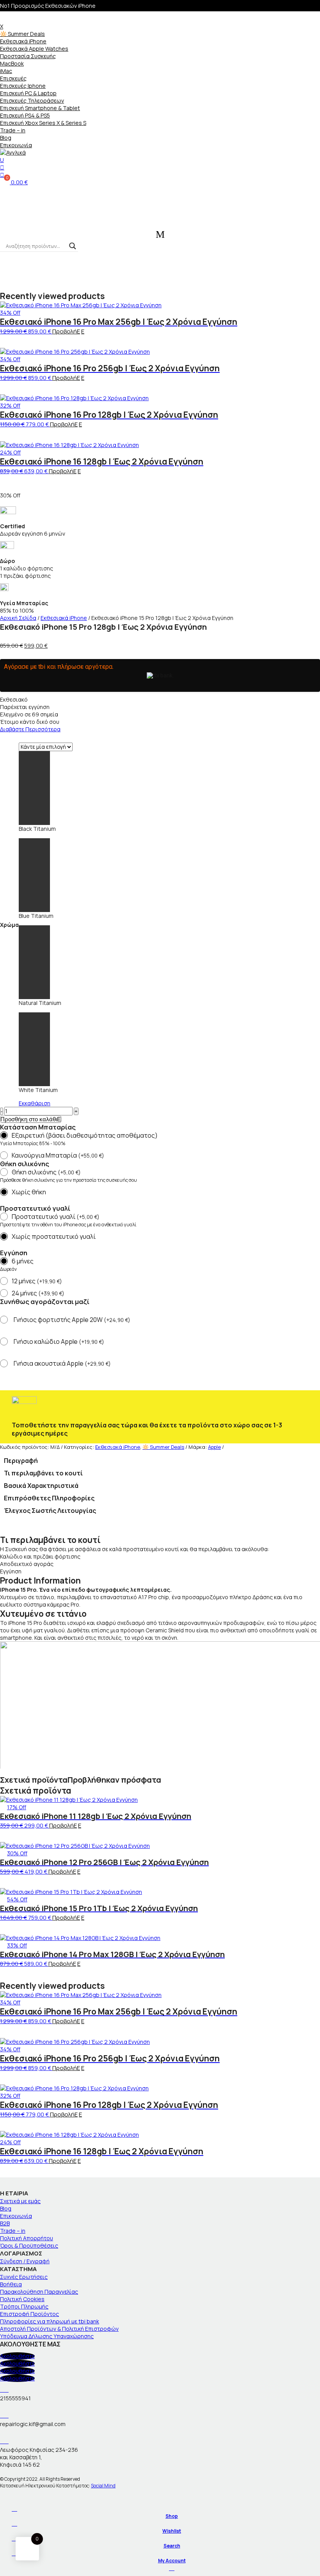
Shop (172, 2516)
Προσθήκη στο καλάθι (29, 1119)
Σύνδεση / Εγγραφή (25, 2261)
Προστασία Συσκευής (28, 56)
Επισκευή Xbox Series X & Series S (43, 123)
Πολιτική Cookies (22, 2299)
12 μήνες (37, 1281)
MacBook (12, 63)
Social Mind (103, 2486)
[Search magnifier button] (73, 246)
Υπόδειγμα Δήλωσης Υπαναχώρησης (47, 2336)
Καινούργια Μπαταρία (58, 1155)
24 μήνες (38, 1293)
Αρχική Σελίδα (18, 618)
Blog (6, 138)
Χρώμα (9, 925)
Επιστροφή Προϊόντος (29, 2314)
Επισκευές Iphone (23, 86)
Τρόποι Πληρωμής (24, 2306)
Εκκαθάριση (35, 1103)
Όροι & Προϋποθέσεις (29, 2246)
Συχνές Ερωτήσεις (24, 2277)
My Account (172, 2561)
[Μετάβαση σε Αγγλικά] (160, 152)
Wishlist (172, 2531)
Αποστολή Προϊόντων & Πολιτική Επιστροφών (59, 2329)
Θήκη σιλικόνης (46, 1172)
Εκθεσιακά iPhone (23, 41)
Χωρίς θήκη (29, 1192)
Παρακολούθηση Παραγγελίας (39, 2292)
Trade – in (13, 130)
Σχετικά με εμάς (20, 2201)
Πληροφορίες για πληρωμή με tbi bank (50, 2321)
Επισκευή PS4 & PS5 (25, 115)
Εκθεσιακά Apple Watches (34, 49)
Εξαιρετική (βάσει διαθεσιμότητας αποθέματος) (85, 1135)
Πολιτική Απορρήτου (27, 2238)
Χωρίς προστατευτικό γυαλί (54, 1236)
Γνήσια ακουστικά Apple (62, 1364)
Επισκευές (13, 78)
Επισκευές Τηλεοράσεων (32, 101)
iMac (6, 71)
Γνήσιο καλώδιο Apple (59, 1342)
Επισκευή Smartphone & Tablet (40, 108)
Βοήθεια (11, 2284)
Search (172, 2546)
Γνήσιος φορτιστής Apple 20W (72, 1320)
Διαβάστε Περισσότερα (30, 729)
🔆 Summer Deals (22, 34)
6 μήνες (23, 1261)
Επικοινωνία (16, 145)
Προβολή (65, 331)
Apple (214, 1447)
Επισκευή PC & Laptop (28, 93)
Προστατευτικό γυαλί (56, 1217)
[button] (4, 344)
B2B (5, 2223)
